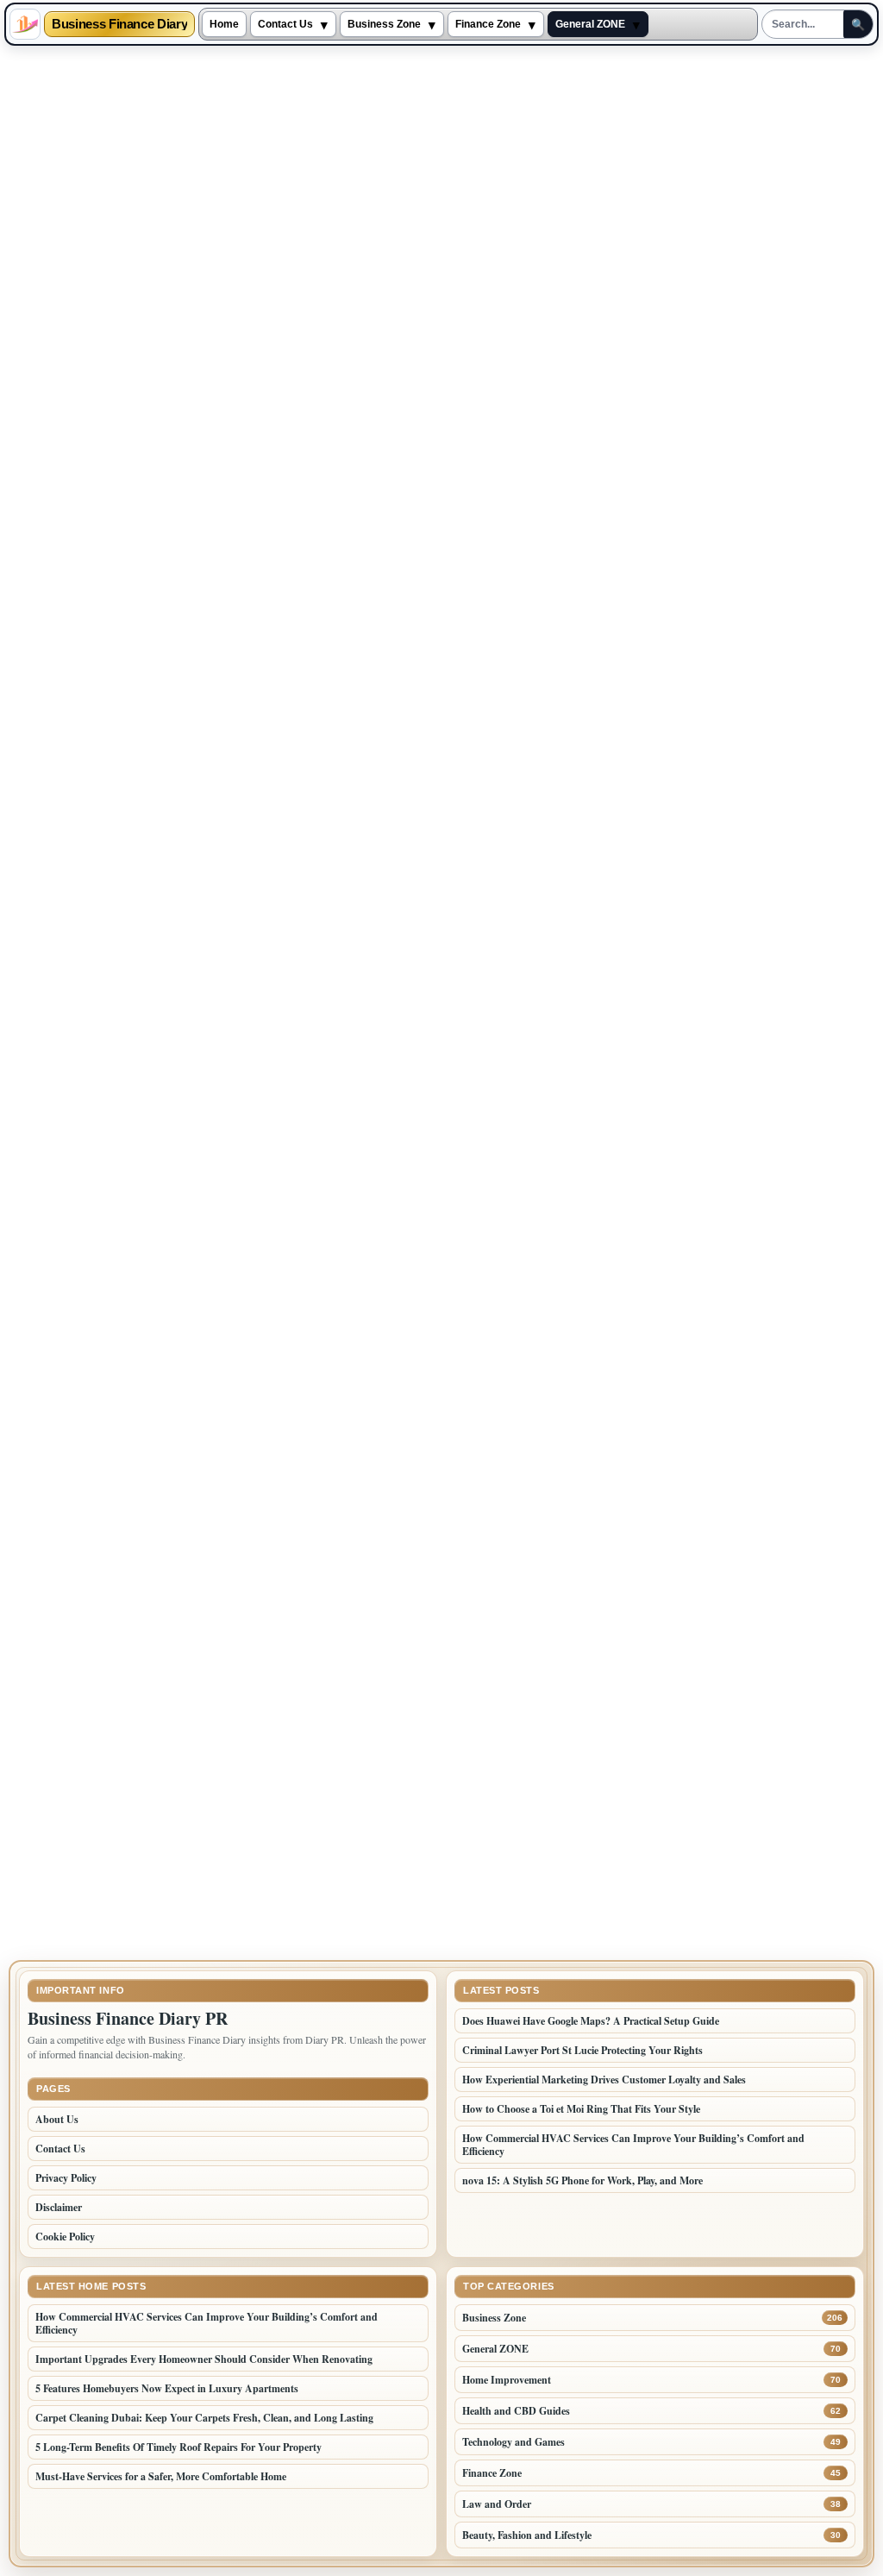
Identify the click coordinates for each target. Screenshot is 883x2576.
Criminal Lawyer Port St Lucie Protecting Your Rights (582, 2050)
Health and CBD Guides (516, 2411)
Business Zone (384, 24)
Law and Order (497, 2504)
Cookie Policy (65, 2237)
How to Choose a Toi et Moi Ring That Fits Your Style (581, 2109)
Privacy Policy (66, 2178)
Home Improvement (507, 2380)
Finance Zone (488, 24)
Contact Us (285, 24)
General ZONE (590, 24)
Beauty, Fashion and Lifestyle (527, 2535)
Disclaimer (59, 2207)
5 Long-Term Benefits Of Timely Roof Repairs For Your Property (180, 2447)
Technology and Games (514, 2442)
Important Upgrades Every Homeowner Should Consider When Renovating (204, 2359)
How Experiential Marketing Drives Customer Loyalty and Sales (604, 2080)
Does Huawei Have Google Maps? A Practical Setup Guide (591, 2021)
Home (224, 24)
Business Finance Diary (119, 25)
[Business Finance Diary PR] (25, 24)
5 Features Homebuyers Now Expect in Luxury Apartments (167, 2388)
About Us (57, 2119)
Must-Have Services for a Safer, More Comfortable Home (161, 2476)
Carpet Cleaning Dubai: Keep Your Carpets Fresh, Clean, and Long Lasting (204, 2418)
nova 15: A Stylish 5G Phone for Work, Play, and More (582, 2180)
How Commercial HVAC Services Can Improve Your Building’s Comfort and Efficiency (633, 2145)
